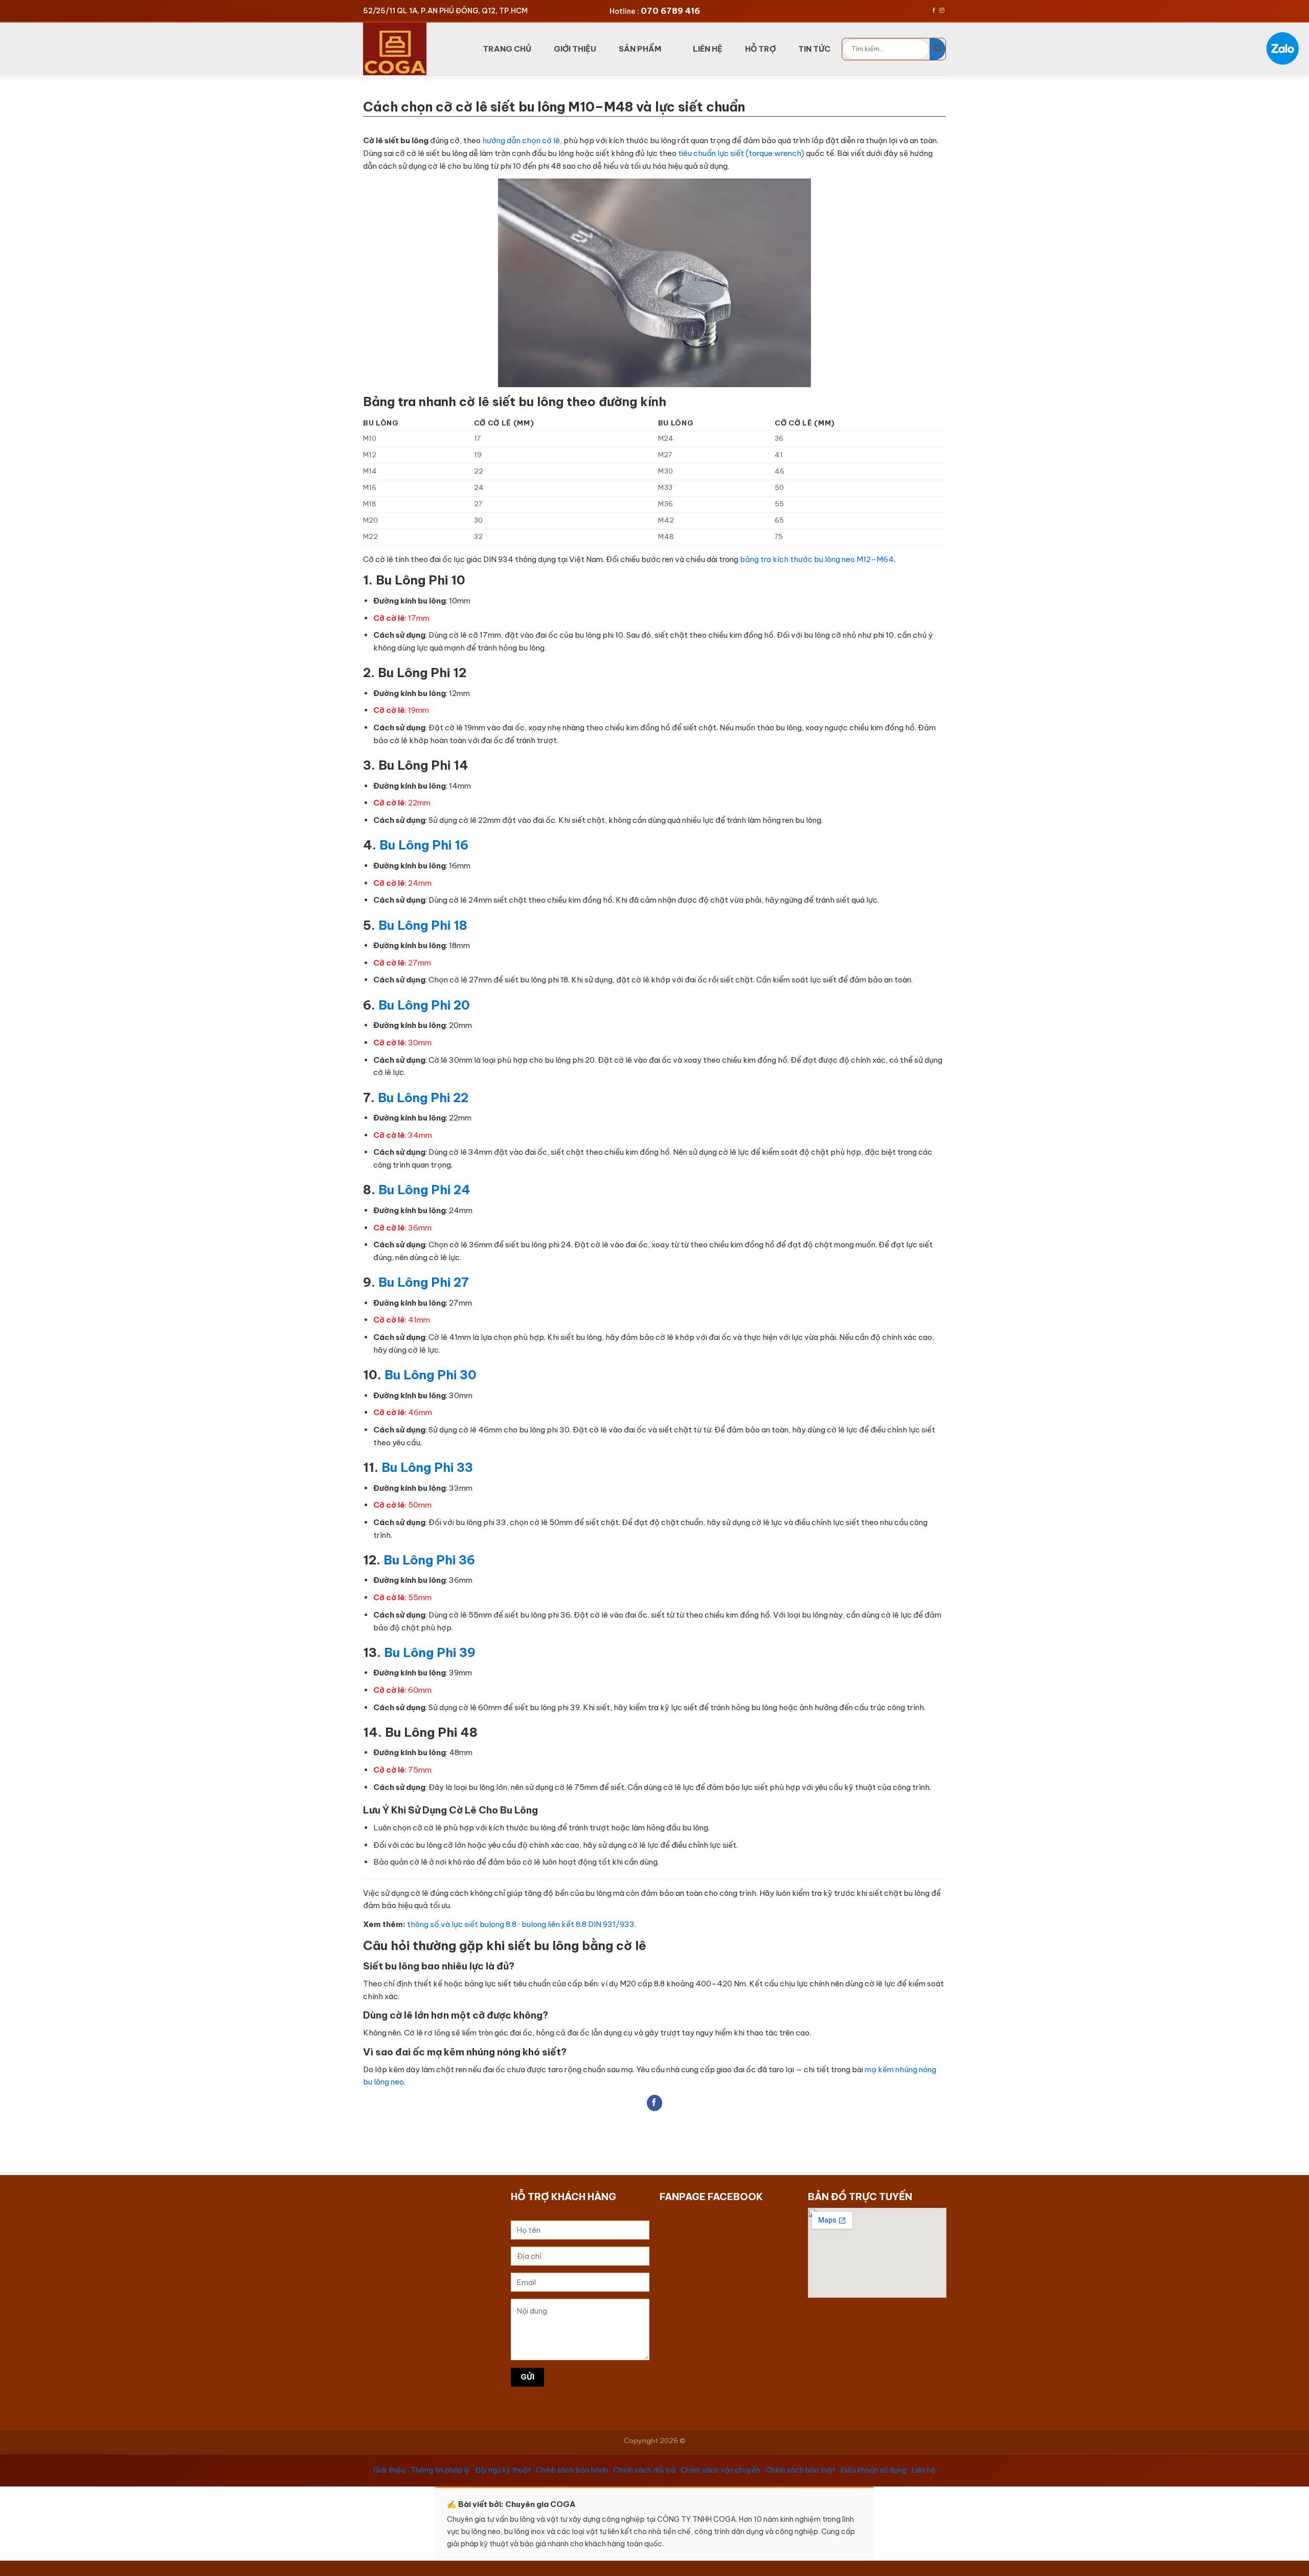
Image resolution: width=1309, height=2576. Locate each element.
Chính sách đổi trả (644, 2470)
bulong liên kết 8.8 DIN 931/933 (578, 1924)
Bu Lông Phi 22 (423, 1097)
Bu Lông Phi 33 (427, 1467)
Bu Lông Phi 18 (421, 925)
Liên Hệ (708, 49)
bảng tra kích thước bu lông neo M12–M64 (817, 559)
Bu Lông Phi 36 (429, 1560)
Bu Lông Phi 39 (430, 1652)
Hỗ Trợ (760, 49)
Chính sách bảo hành (572, 2470)
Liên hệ (924, 2470)
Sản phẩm (640, 49)
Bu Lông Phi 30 (431, 1375)
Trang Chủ (507, 49)
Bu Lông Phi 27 (424, 1282)
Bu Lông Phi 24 (424, 1190)
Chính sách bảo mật (800, 2470)
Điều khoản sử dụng (873, 2470)
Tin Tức (814, 49)
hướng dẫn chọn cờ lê (521, 140)
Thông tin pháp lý (440, 2470)
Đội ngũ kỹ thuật (503, 2470)
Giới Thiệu (575, 49)
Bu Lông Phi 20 (424, 1005)
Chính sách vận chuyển (720, 2470)
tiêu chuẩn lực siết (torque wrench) (741, 153)
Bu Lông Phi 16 (424, 845)
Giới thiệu (389, 2470)
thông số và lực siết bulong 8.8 (462, 1924)
